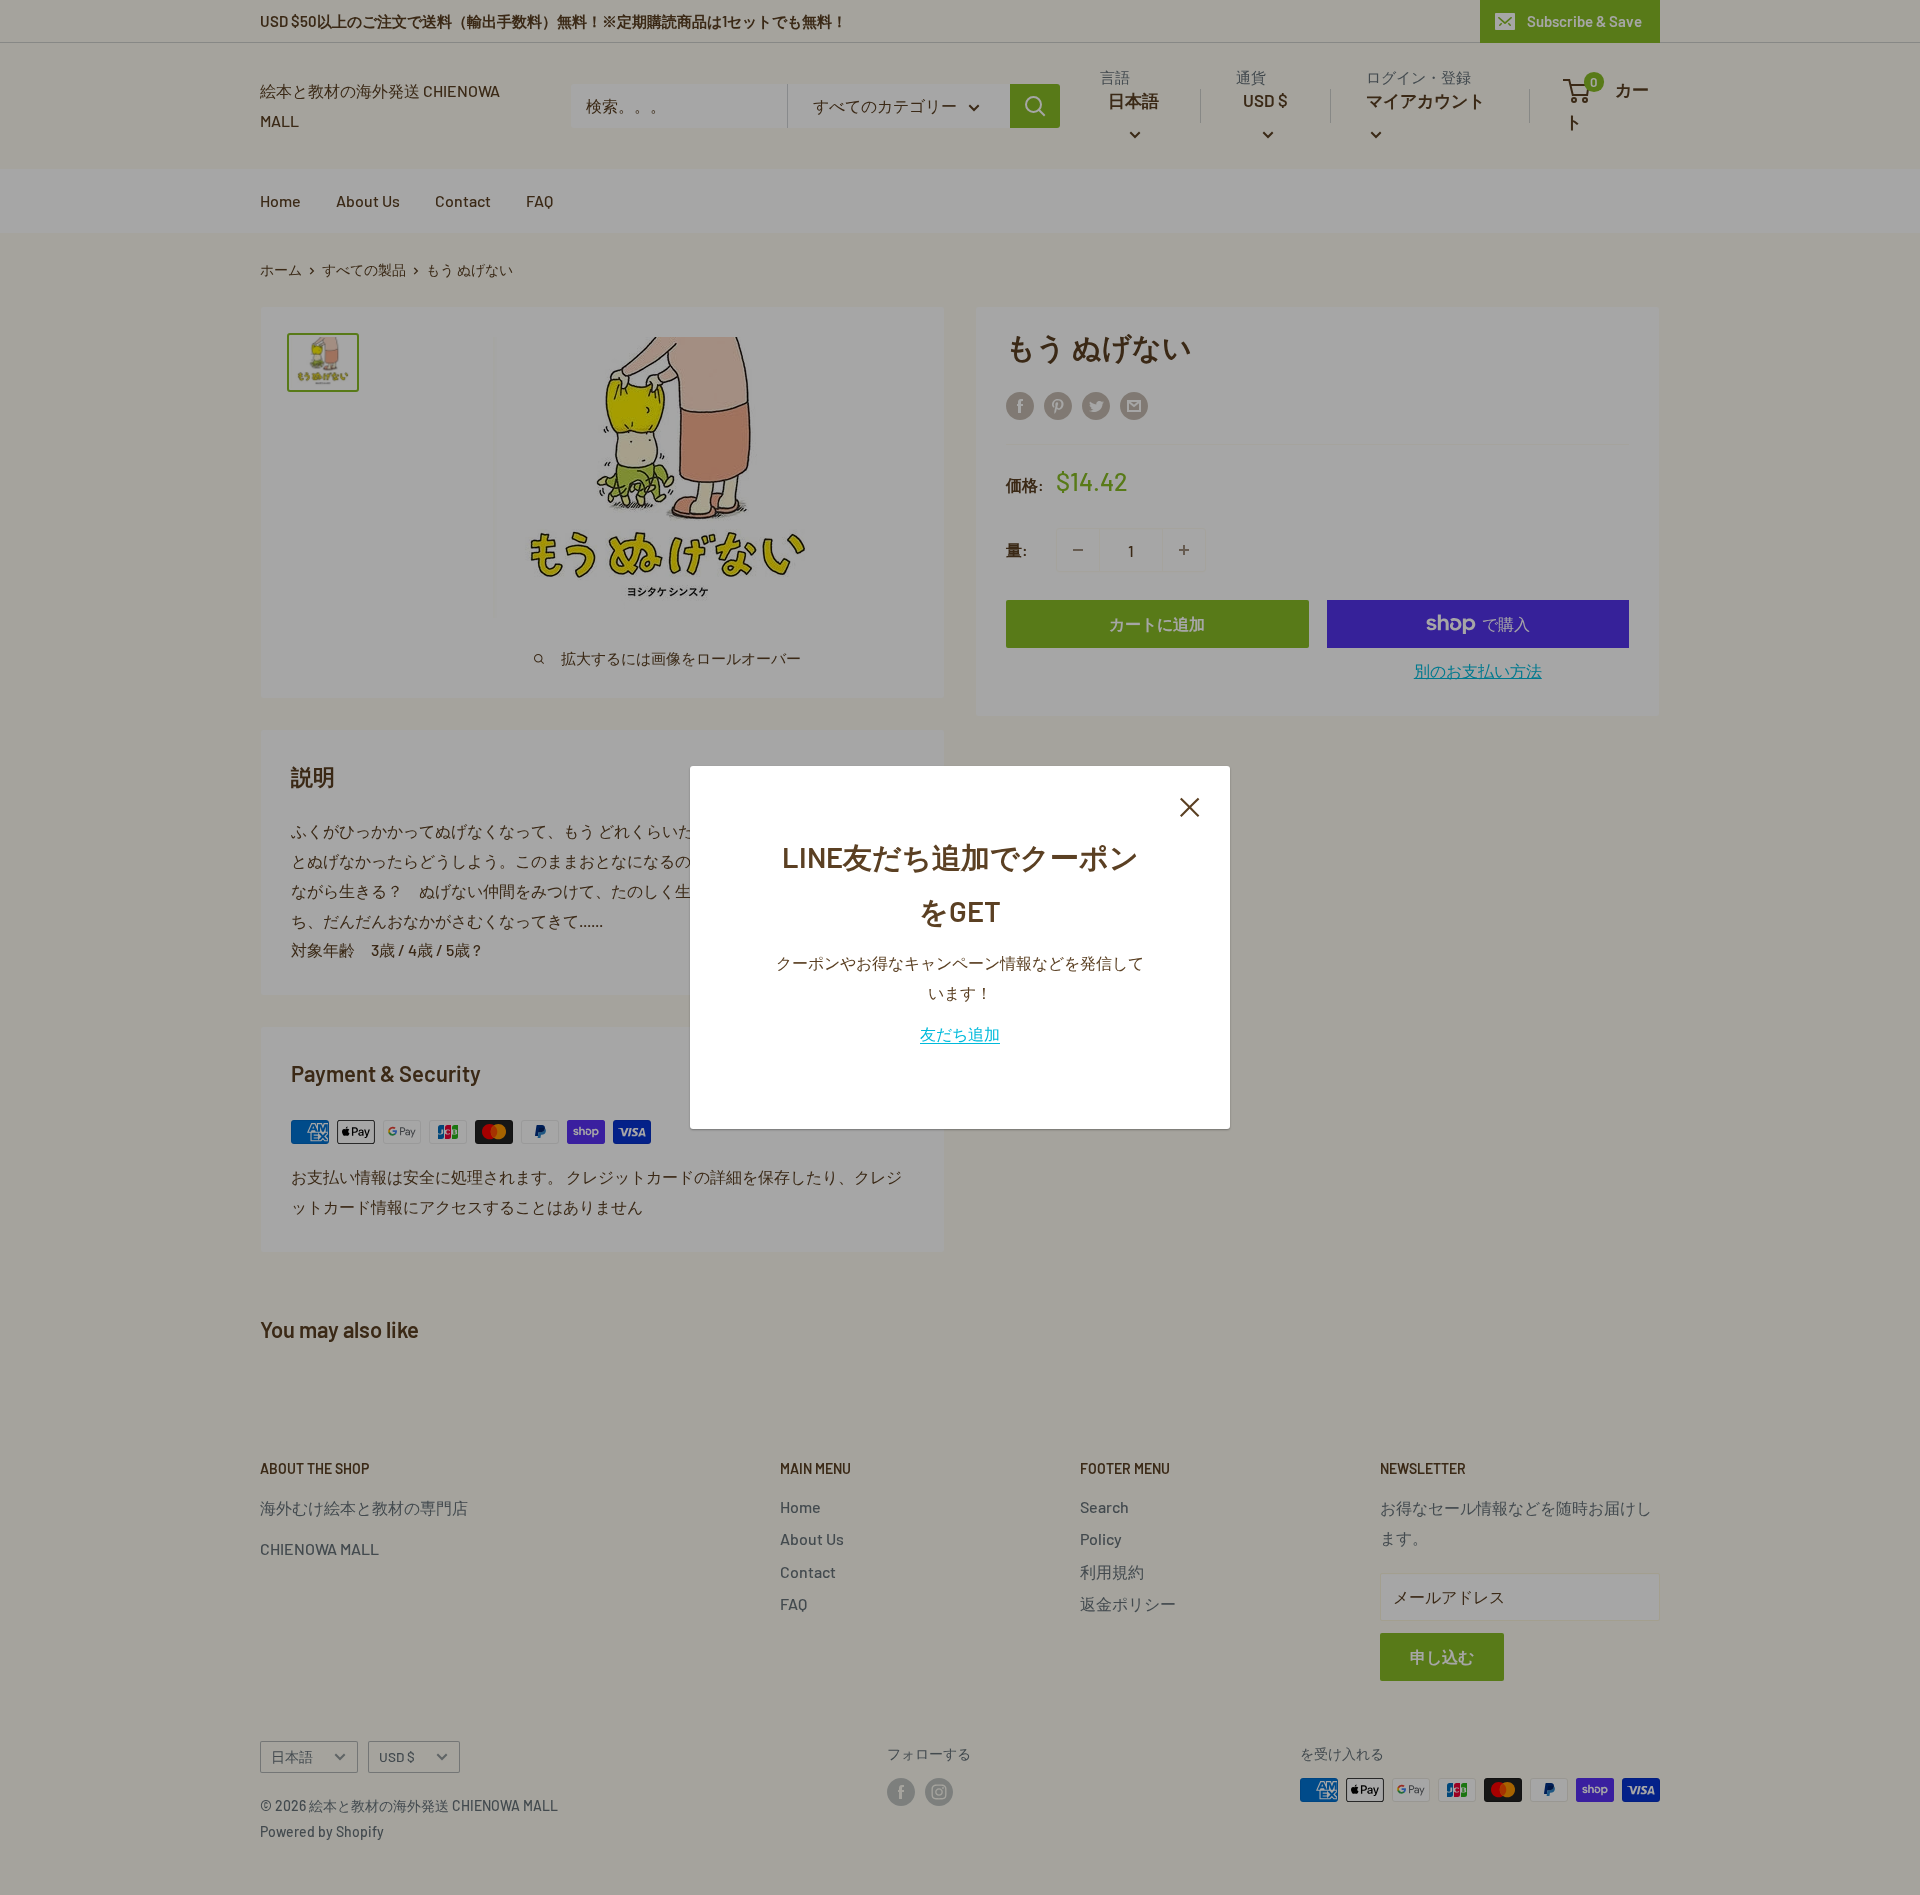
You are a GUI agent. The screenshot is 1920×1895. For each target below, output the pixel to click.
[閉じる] (1190, 805)
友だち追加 (960, 1033)
